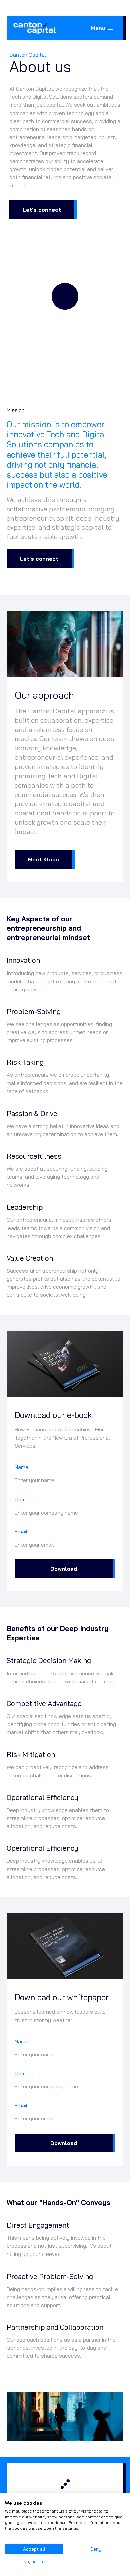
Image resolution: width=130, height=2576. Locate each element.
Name (21, 1467)
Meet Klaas (43, 859)
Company (26, 1499)
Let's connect (42, 210)
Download (64, 1569)
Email (21, 1531)
